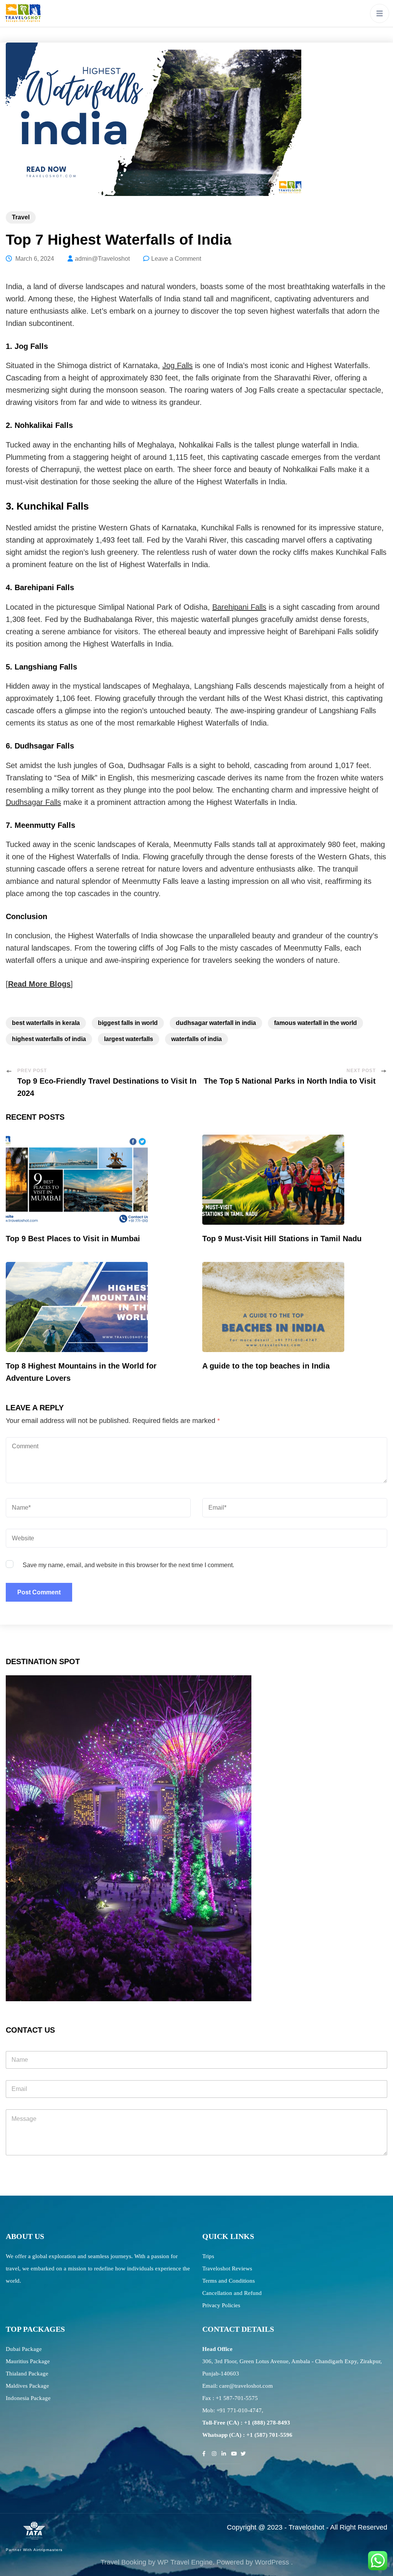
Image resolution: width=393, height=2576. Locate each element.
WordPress (272, 2562)
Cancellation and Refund (232, 2293)
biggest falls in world (128, 1023)
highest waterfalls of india (49, 1039)
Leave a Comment (176, 259)
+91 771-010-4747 (239, 2410)
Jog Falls (178, 365)
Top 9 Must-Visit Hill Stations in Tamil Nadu (282, 1239)
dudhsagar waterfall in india (216, 1023)
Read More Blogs (39, 984)
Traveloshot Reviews (227, 2268)
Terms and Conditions (229, 2281)
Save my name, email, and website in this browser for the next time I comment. (128, 1565)
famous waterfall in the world (315, 1023)
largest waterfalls (129, 1039)
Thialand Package (27, 2374)
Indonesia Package (28, 2398)
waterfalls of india (196, 1039)
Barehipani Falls (239, 607)
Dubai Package (24, 2349)
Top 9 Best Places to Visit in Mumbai (73, 1239)
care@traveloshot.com (246, 2386)
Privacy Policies (221, 2305)
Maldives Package (27, 2386)
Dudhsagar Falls (33, 802)
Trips (208, 2256)
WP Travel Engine (185, 2562)
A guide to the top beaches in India (266, 1366)
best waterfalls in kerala (46, 1023)
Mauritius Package (28, 2361)
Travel (21, 217)
